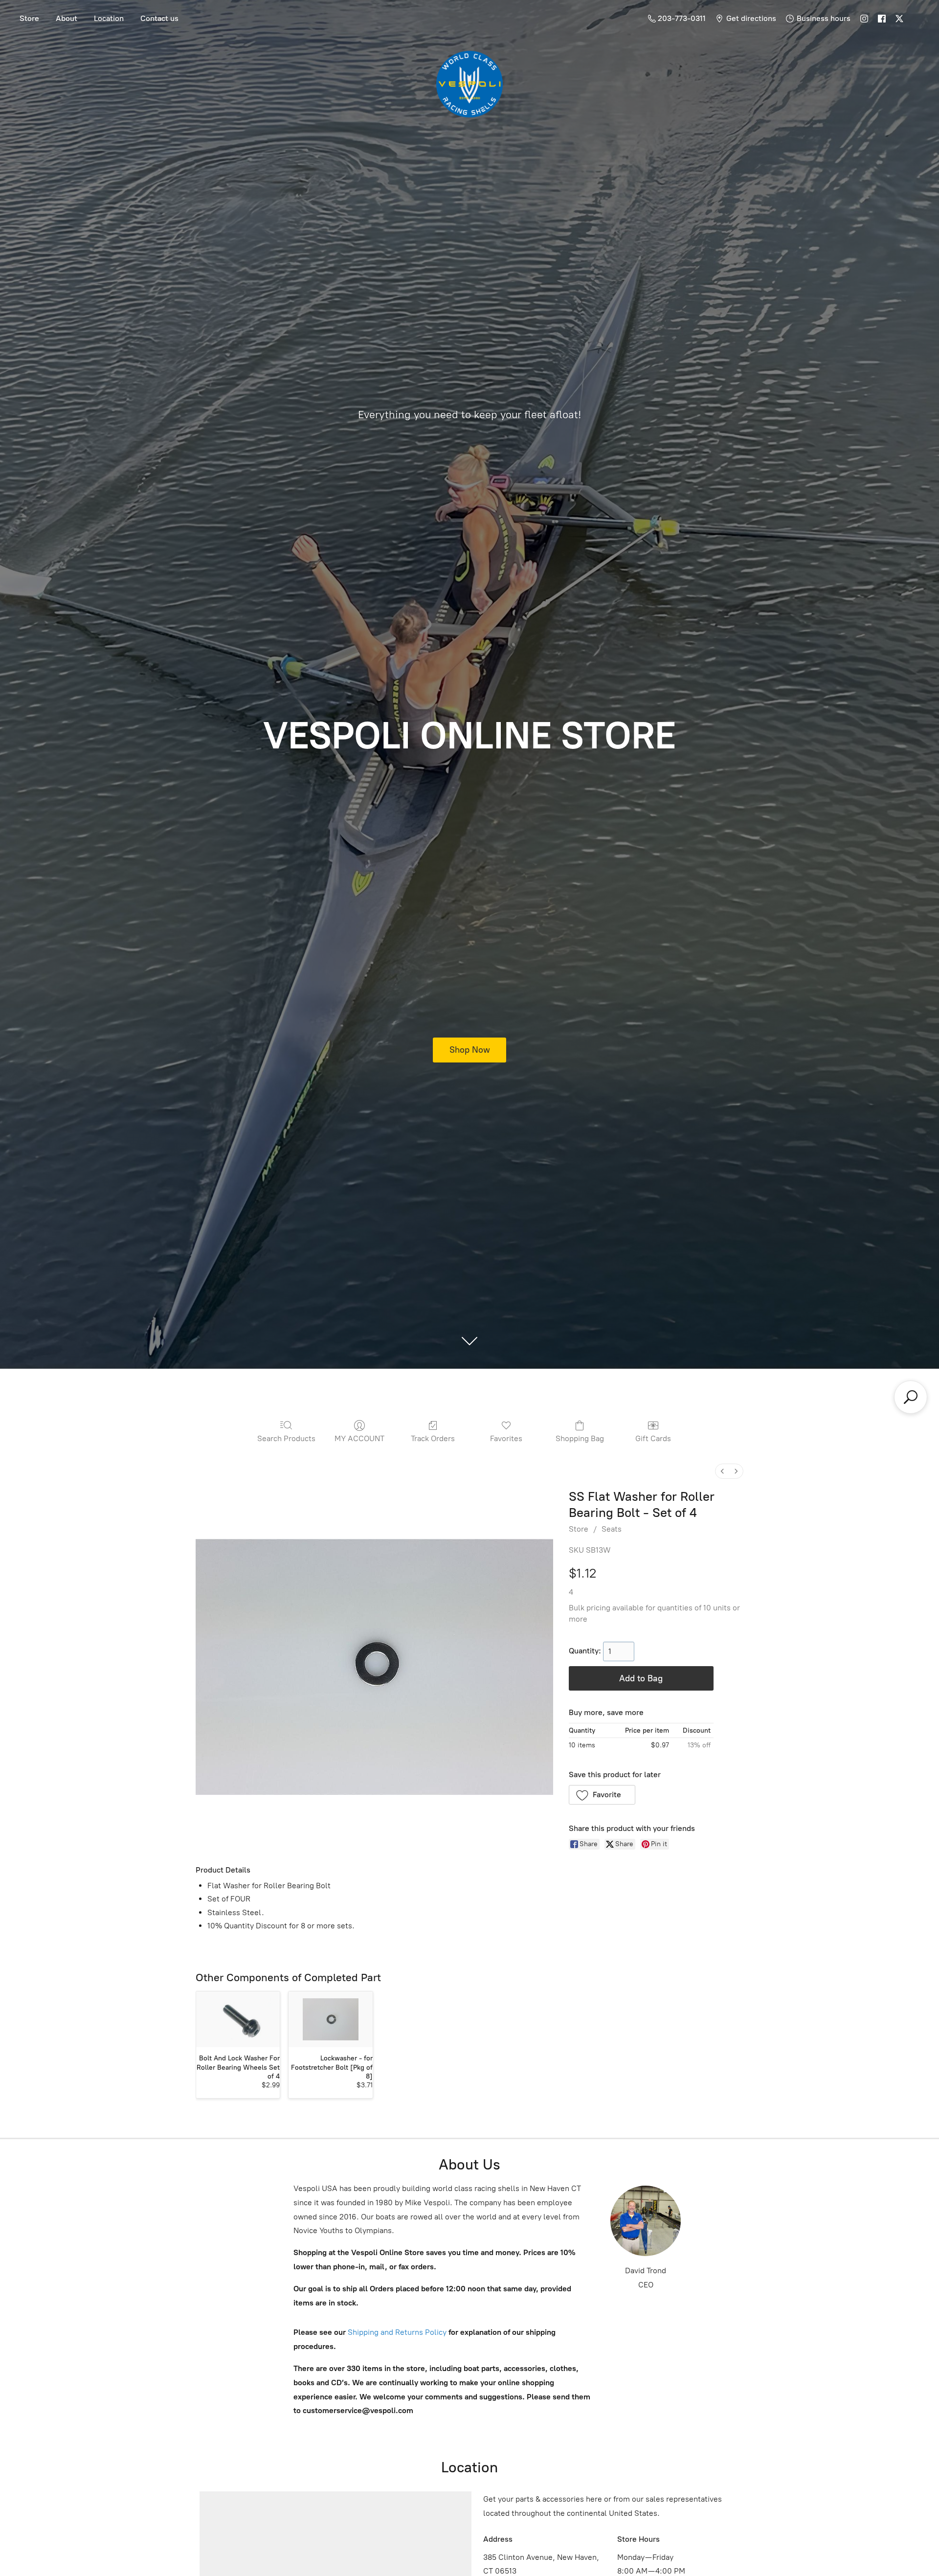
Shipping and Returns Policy (396, 2332)
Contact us (159, 18)
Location (109, 18)
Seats (612, 1529)
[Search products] (911, 1397)
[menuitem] (722, 1471)
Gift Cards (653, 1438)
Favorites (506, 1438)
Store (29, 18)
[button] (602, 1795)
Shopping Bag (580, 1438)
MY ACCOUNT (359, 1438)
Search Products (286, 1438)
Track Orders (433, 1438)
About (67, 18)
